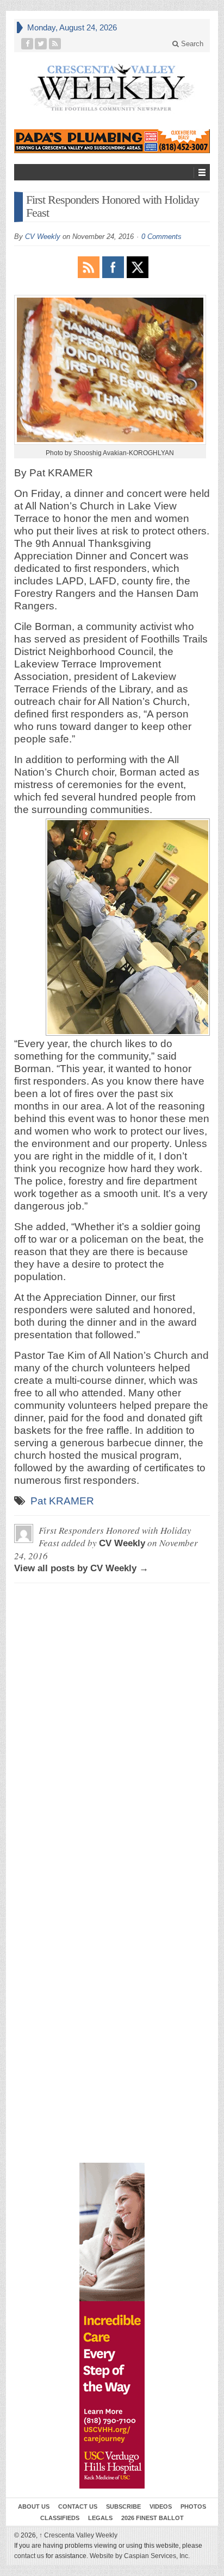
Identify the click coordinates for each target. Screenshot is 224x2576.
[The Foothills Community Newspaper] (112, 88)
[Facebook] (27, 44)
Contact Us (78, 2506)
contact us (29, 2556)
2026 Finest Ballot (153, 2518)
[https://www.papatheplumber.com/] (112, 141)
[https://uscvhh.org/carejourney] (112, 2326)
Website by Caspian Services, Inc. (140, 2556)
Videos (161, 2506)
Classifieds (60, 2518)
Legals (100, 2518)
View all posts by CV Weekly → (81, 1568)
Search (191, 44)
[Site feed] (55, 44)
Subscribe (123, 2506)
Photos (193, 2506)
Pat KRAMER (62, 1501)
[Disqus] (112, 1727)
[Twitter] (41, 44)
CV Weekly (43, 237)
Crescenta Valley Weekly (78, 2535)
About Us (34, 2506)
